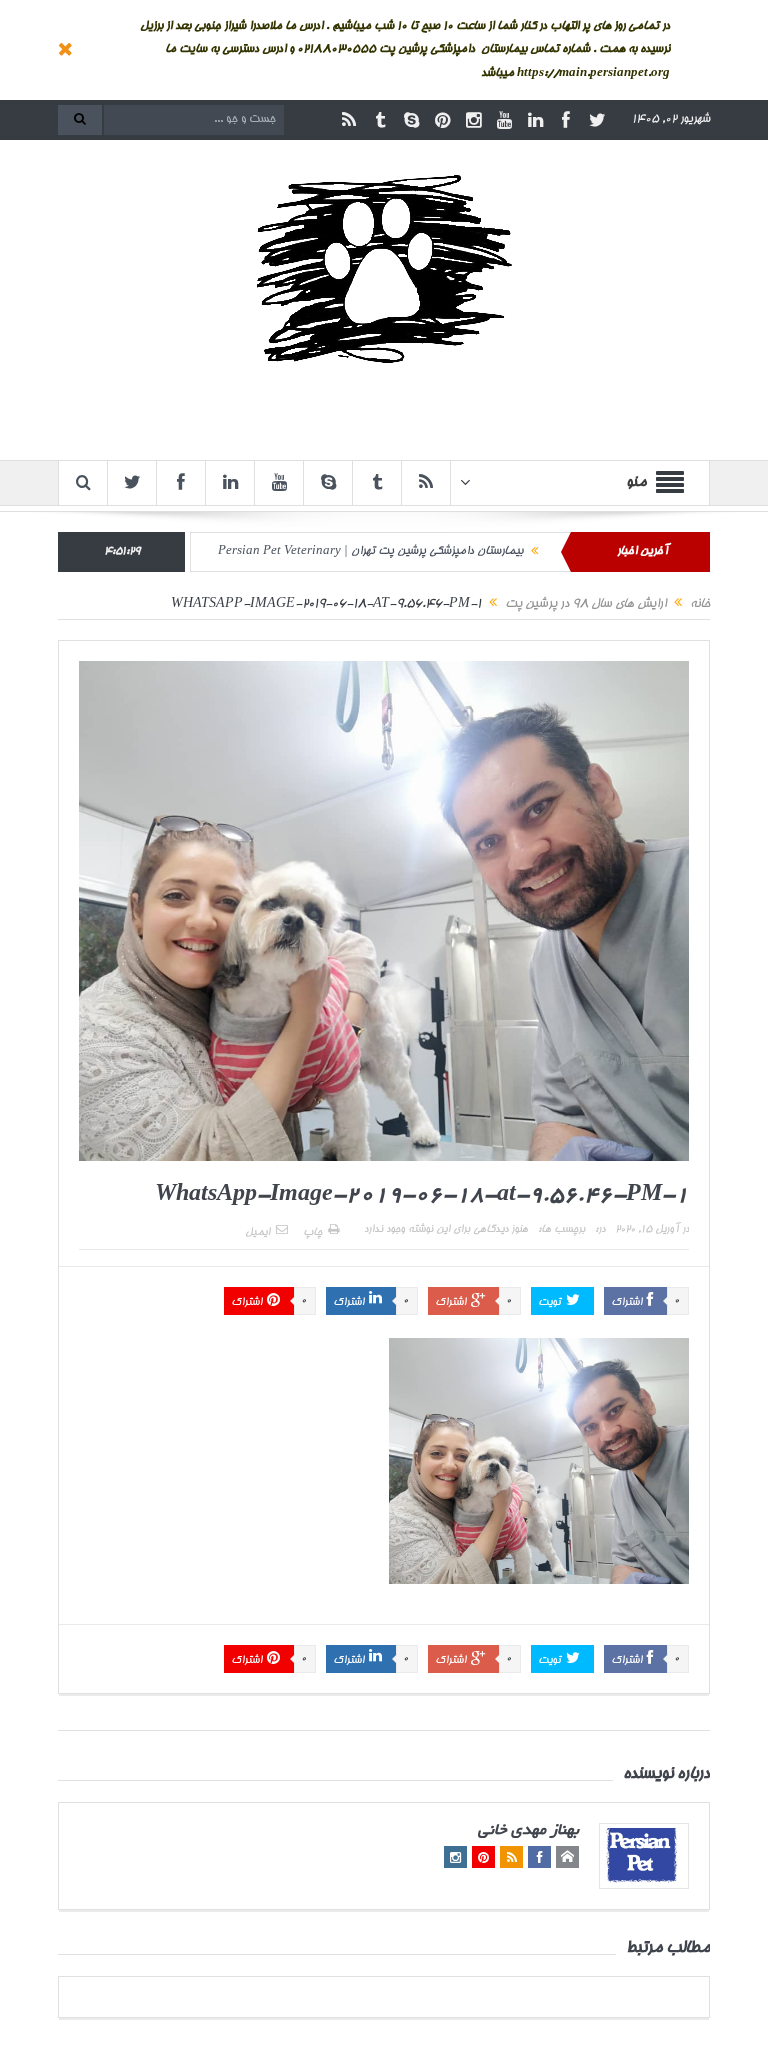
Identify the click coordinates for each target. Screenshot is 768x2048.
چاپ (312, 1233)
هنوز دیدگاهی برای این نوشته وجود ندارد (446, 1230)
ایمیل (257, 1233)
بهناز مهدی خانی (528, 1831)
